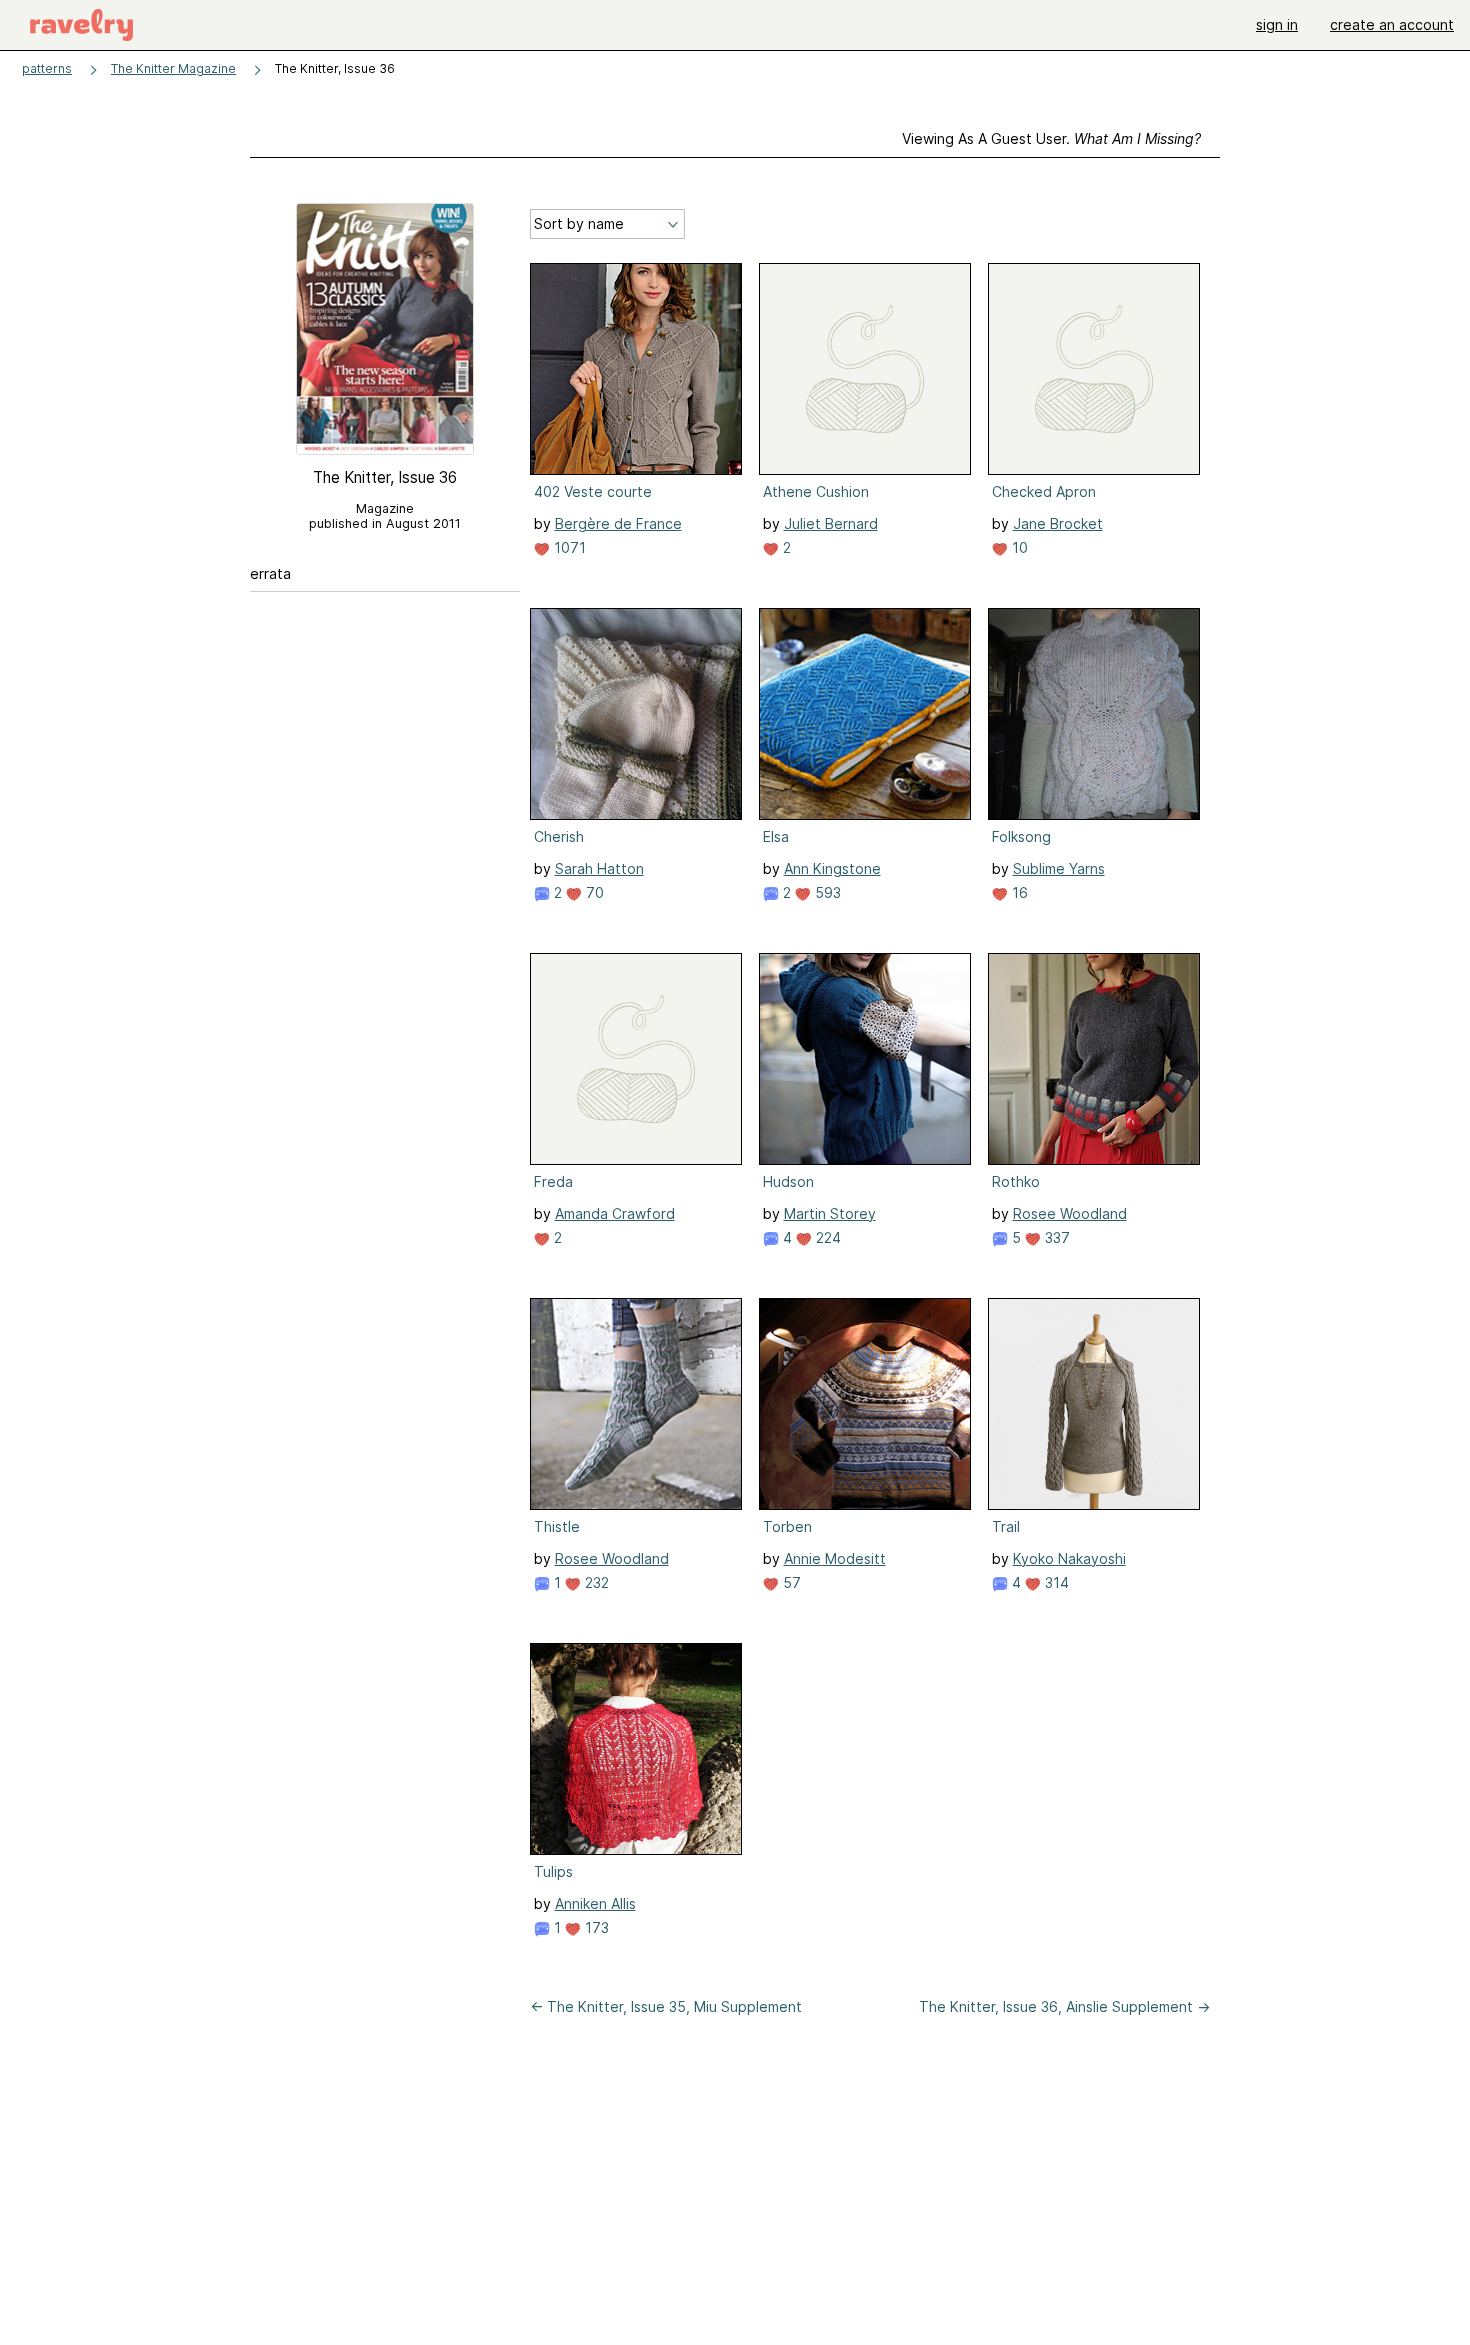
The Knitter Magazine (173, 68)
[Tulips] (636, 1749)
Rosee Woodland (1070, 1213)
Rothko (1016, 1181)
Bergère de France (618, 523)
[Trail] (1094, 1404)
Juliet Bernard (831, 523)
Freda (553, 1181)
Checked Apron (1044, 491)
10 (1018, 547)
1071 (568, 547)
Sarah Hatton (599, 868)
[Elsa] (865, 714)
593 (826, 892)
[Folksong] (1094, 714)
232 (595, 1582)
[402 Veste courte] (636, 369)
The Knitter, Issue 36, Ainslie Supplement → (1064, 2006)
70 (593, 892)
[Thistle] (636, 1404)
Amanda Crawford (615, 1213)
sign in (1277, 24)
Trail (1006, 1526)
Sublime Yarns (1059, 868)
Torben (787, 1526)
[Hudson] (865, 1059)
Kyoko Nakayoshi (1069, 1558)
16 (1018, 892)
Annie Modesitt (835, 1558)
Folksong (1021, 836)
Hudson (788, 1181)
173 (595, 1927)
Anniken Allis (595, 1903)
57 (790, 1582)
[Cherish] (636, 714)
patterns (47, 68)
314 (1055, 1582)
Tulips (553, 1871)
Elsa (776, 836)
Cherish (559, 836)
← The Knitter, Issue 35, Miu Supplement (666, 2006)
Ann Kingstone (832, 868)
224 (826, 1237)
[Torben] (865, 1404)
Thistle (557, 1526)
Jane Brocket (1058, 523)
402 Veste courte (593, 491)
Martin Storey (830, 1213)
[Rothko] (1094, 1059)
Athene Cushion (816, 491)
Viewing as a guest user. (1051, 138)
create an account (1392, 24)
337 (1055, 1237)
